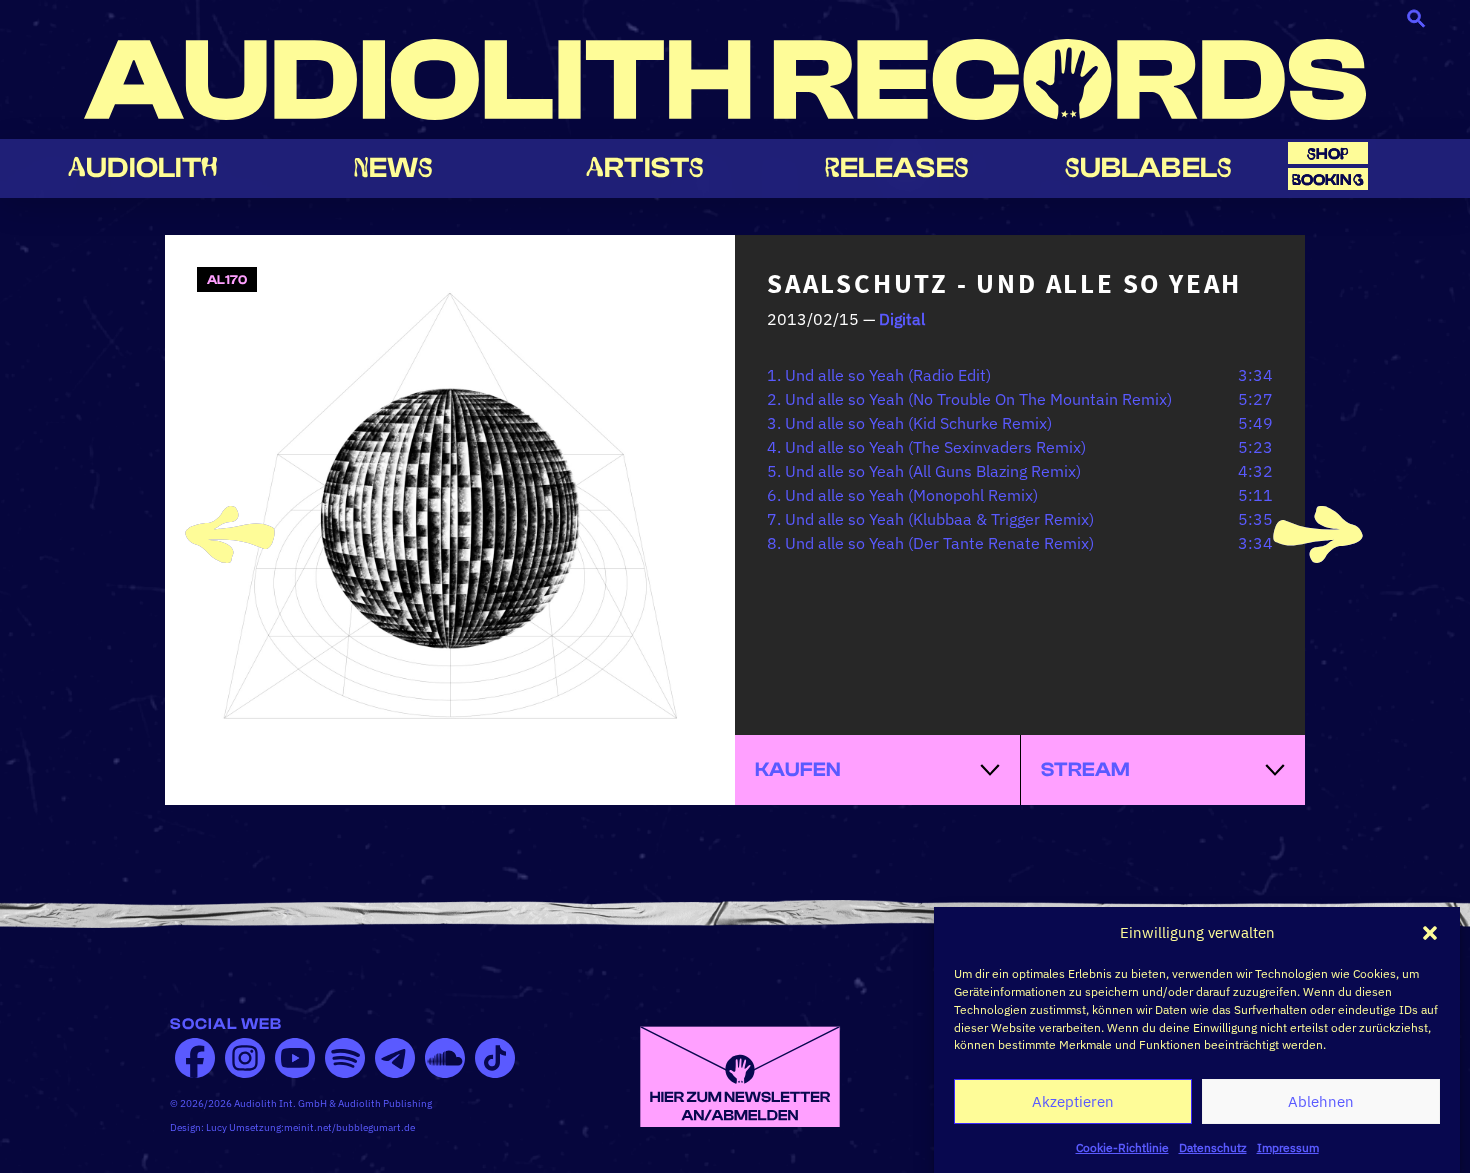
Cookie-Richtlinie (1122, 1147)
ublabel (1148, 167)
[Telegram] (395, 1058)
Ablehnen (1321, 1101)
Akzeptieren (1073, 1101)
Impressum (1288, 1147)
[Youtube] (295, 1058)
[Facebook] (195, 1058)
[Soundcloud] (445, 1058)
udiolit (143, 167)
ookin (1328, 179)
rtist (645, 167)
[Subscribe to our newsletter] (740, 1075)
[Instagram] (245, 1058)
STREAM (1085, 769)
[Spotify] (345, 1058)
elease (897, 167)
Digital (902, 319)
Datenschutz (1213, 1147)
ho (1328, 153)
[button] (1430, 933)
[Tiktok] (495, 1058)
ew (394, 167)
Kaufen (798, 769)
